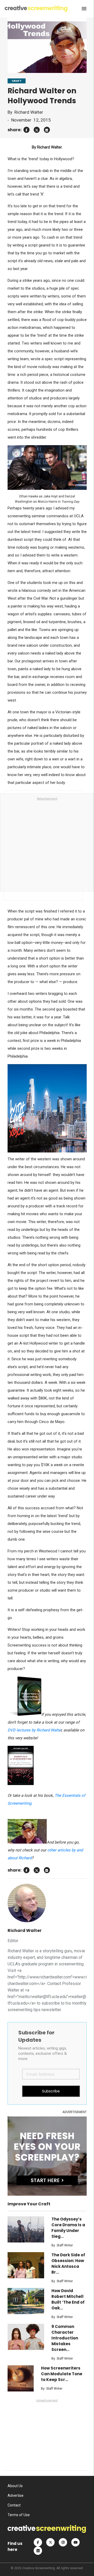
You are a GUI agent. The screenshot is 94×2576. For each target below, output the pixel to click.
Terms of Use (19, 2515)
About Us (15, 2486)
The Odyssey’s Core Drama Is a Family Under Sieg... (68, 2228)
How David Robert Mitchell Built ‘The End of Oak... (68, 2299)
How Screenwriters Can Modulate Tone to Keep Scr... (62, 2374)
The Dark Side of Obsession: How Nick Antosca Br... (68, 2264)
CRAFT (17, 81)
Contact (14, 2505)
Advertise (16, 2495)
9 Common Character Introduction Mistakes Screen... (65, 2338)
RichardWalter (29, 112)
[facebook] (27, 130)
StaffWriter (65, 2245)
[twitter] (37, 130)
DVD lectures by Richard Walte (34, 1730)
